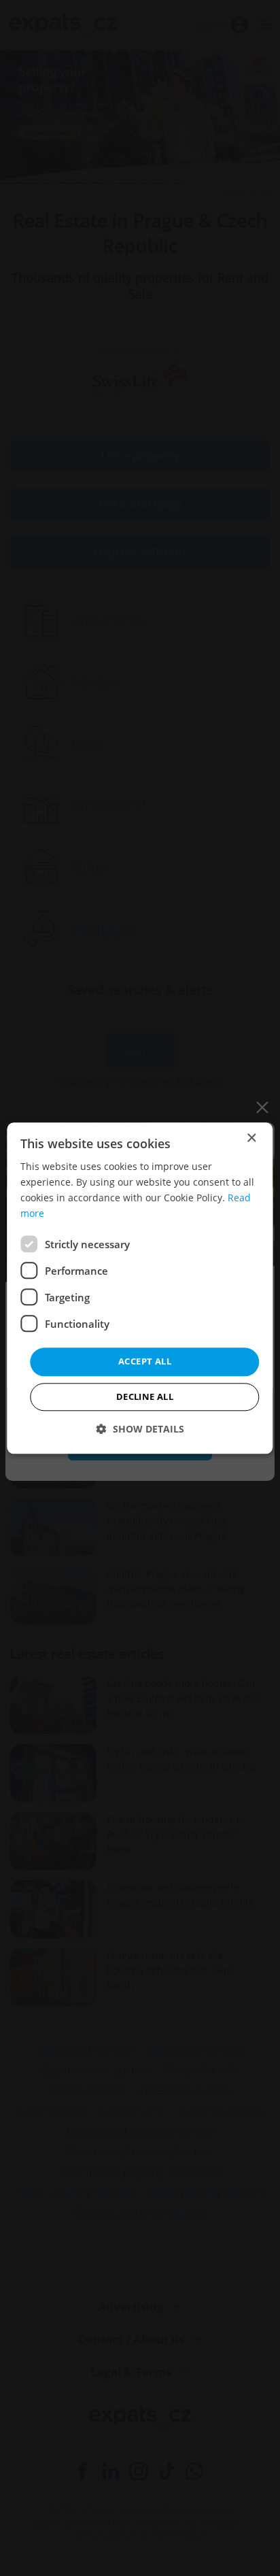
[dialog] (140, 1288)
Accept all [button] (145, 1362)
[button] (140, 1429)
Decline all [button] (145, 1396)
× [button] (251, 1138)
